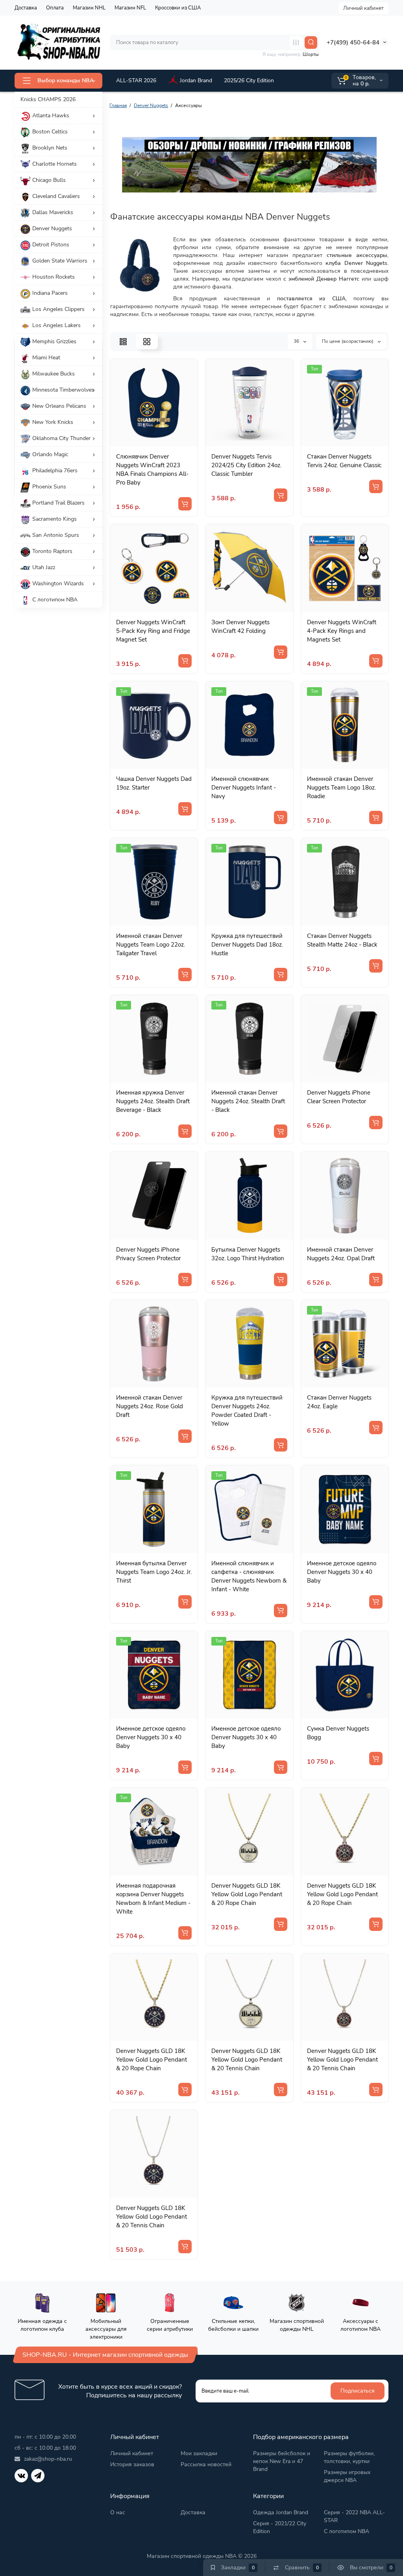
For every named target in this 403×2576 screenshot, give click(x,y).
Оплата (55, 8)
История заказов (132, 2464)
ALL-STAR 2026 (136, 80)
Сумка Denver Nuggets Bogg (338, 1733)
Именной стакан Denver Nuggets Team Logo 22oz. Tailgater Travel (151, 945)
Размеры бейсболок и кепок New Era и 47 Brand (282, 2461)
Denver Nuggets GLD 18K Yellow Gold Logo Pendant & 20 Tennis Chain (247, 2060)
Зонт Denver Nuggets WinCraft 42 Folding (240, 627)
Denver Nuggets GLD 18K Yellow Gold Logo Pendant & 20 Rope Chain (247, 1894)
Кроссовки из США (178, 8)
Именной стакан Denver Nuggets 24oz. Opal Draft (341, 1254)
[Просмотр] (145, 442)
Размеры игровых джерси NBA (347, 2476)
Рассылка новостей (206, 2464)
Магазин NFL (130, 8)
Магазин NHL (89, 8)
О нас (118, 2512)
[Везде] (296, 43)
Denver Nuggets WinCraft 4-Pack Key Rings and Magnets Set (342, 631)
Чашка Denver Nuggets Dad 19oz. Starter (154, 783)
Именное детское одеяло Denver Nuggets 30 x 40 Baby (342, 1572)
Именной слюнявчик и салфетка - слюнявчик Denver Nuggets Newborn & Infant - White (249, 1576)
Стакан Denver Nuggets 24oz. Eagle (339, 1402)
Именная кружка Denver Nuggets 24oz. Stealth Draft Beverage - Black (153, 1101)
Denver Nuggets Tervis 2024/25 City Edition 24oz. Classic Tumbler (246, 465)
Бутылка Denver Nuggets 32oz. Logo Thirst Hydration (248, 1254)
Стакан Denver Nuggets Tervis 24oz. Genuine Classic (344, 461)
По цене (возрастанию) (348, 341)
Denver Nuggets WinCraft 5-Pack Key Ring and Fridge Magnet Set (153, 631)
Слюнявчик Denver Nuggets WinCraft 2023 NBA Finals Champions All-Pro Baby (152, 470)
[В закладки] (163, 442)
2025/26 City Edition (249, 80)
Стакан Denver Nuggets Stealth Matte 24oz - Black (342, 940)
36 (297, 341)
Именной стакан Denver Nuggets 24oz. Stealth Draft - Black (248, 1101)
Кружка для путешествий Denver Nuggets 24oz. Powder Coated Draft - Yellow (247, 1411)
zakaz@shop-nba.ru (48, 2459)
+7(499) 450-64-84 (353, 43)
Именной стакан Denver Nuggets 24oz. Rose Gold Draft (150, 1406)
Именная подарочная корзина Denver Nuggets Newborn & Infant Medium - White (153, 1899)
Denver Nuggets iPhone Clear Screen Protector (339, 1097)
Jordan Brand (196, 80)
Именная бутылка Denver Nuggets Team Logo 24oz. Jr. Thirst (154, 1572)
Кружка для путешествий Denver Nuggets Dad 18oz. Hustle (247, 945)
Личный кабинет (363, 8)
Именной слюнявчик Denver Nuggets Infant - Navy (244, 788)
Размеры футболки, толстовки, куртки (349, 2457)
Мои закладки (199, 2453)
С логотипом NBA (347, 2531)
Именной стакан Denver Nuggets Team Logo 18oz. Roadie (341, 788)
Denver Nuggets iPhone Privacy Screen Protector (148, 1254)
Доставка (26, 8)
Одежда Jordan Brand (281, 2512)
